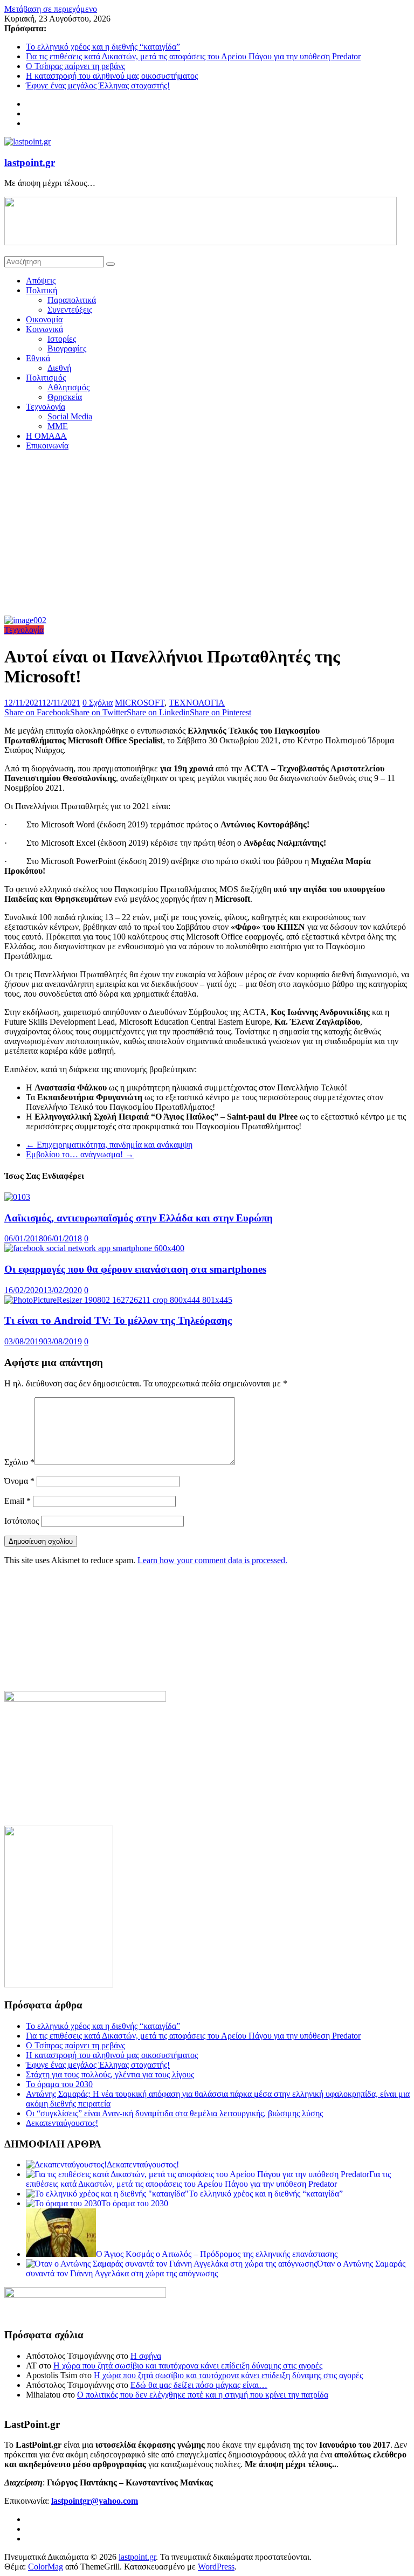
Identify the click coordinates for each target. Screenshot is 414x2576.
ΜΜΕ (58, 426)
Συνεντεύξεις (70, 310)
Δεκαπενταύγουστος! (62, 2123)
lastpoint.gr (30, 163)
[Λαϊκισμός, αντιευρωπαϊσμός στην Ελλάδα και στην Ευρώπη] (17, 1197)
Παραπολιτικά (72, 300)
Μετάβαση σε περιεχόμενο (51, 9)
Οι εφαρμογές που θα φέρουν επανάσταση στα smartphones (135, 1269)
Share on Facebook (37, 712)
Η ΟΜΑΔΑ (46, 436)
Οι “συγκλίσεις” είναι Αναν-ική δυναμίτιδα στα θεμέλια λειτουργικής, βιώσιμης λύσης (174, 2113)
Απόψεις (41, 281)
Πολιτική (42, 290)
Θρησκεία (65, 397)
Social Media (70, 416)
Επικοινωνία (47, 446)
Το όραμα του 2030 (59, 2084)
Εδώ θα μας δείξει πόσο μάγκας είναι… (199, 2385)
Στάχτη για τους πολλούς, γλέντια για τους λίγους (110, 2074)
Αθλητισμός (68, 387)
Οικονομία (44, 319)
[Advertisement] (207, 535)
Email (18, 1501)
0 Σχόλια (98, 703)
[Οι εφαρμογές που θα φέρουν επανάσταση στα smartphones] (94, 1248)
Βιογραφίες (67, 348)
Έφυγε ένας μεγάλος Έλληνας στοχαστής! (98, 85)
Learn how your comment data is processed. (212, 1560)
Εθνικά (38, 358)
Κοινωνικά (44, 329)
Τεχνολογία (46, 407)
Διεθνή (59, 368)
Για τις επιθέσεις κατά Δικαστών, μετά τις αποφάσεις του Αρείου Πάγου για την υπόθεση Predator (193, 56)
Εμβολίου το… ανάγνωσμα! (80, 1154)
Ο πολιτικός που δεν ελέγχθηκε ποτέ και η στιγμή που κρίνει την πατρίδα (203, 2395)
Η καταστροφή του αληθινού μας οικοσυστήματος (112, 76)
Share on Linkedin (158, 712)
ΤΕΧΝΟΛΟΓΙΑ (197, 703)
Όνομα (19, 1481)
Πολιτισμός (46, 378)
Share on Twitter (98, 712)
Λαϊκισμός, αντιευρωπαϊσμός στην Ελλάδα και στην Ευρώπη (139, 1218)
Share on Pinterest (220, 712)
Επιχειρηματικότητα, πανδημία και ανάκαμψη (109, 1145)
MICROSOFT (140, 703)
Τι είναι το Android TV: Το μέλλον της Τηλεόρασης (118, 1320)
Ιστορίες (62, 339)
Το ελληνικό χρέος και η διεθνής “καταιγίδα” (103, 47)
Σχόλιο (19, 1462)
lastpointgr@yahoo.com (95, 2501)
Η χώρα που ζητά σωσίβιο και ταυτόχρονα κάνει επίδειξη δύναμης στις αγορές (188, 2366)
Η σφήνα (146, 2356)
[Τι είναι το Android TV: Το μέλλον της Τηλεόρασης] (118, 1300)
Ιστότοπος (22, 1521)
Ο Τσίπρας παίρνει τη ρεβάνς (75, 66)
